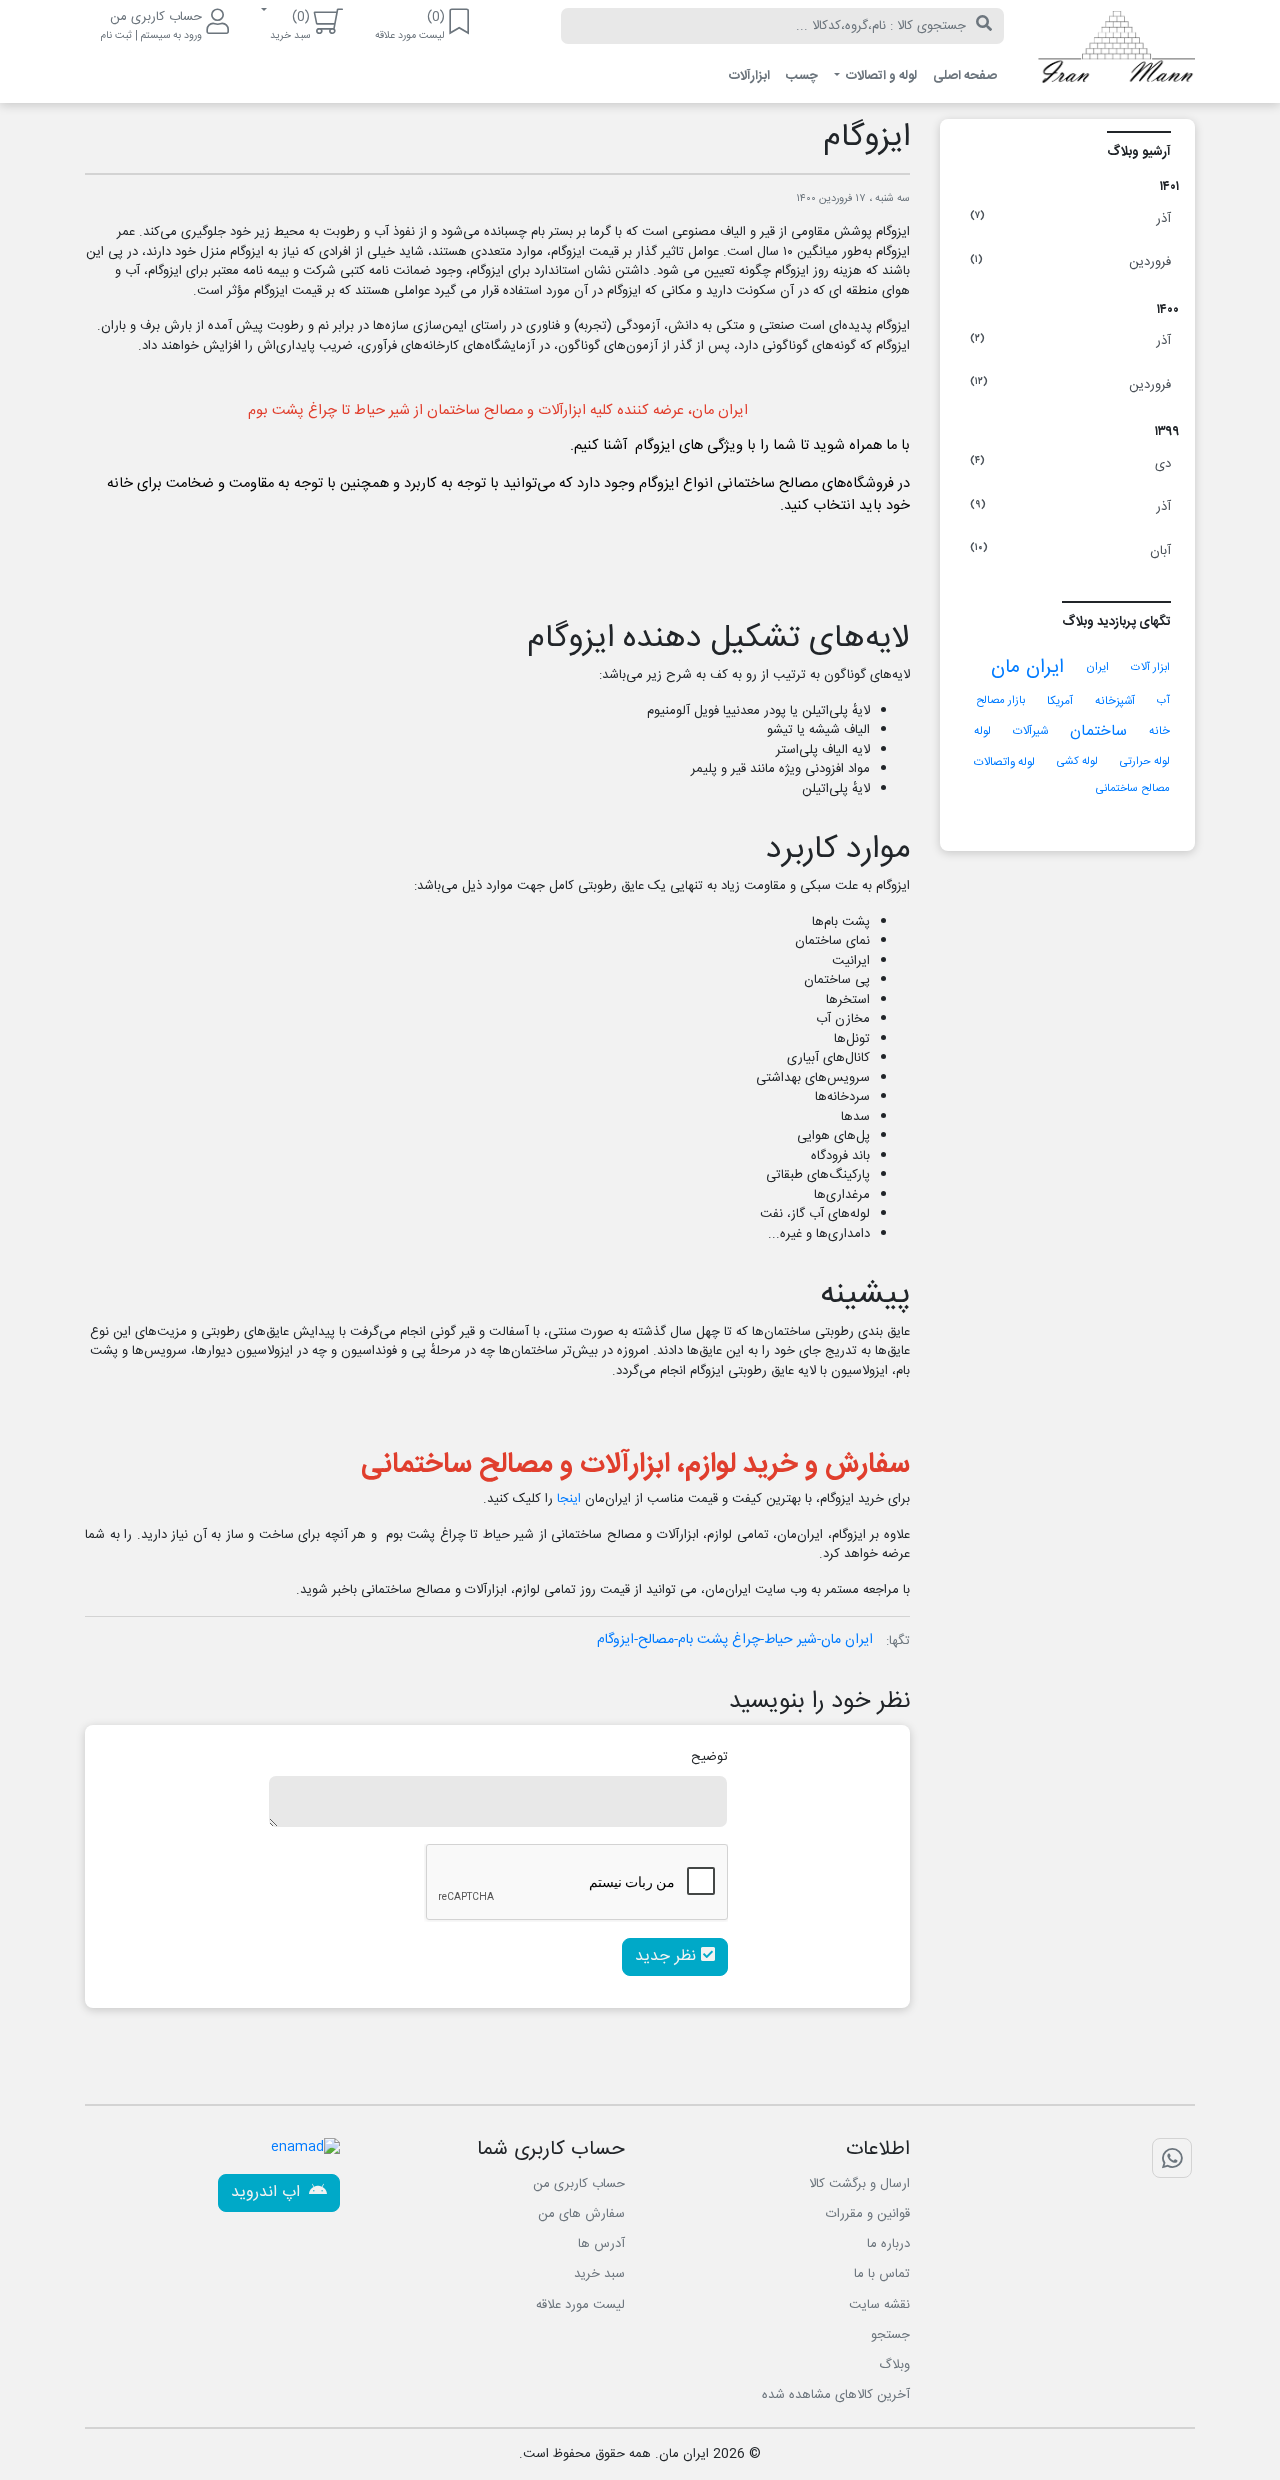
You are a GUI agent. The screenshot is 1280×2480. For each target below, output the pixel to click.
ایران (1097, 667)
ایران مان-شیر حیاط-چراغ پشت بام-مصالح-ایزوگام (735, 1640)
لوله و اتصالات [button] (880, 76)
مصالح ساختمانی (1133, 788)
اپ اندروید (268, 2192)
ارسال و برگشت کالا (859, 2184)
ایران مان (1027, 668)
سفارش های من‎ (581, 2214)
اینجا (569, 1499)
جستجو (890, 2335)
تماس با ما (882, 2274)
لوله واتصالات (1004, 762)
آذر (1070, 219)
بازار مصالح (1000, 700)
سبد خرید (599, 2274)
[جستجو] (984, 26)
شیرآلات (1030, 731)
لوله (982, 731)
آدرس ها (601, 2244)
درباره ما (888, 2244)
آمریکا (1060, 701)
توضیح (709, 1757)
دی (1070, 464)
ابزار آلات (1150, 667)
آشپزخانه (1115, 701)
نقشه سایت (879, 2305)
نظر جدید (668, 1956)
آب (1163, 700)
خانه (1159, 731)
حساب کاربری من (579, 2184)
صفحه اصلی (965, 76)
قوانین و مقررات (868, 2214)
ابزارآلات (749, 76)
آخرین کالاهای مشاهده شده (836, 2395)
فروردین (1070, 262)
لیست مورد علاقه (580, 2305)
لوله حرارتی (1145, 761)
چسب (802, 76)
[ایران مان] (1115, 52)
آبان (1070, 551)
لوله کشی (1077, 761)
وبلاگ (894, 2365)
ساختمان (1098, 731)
